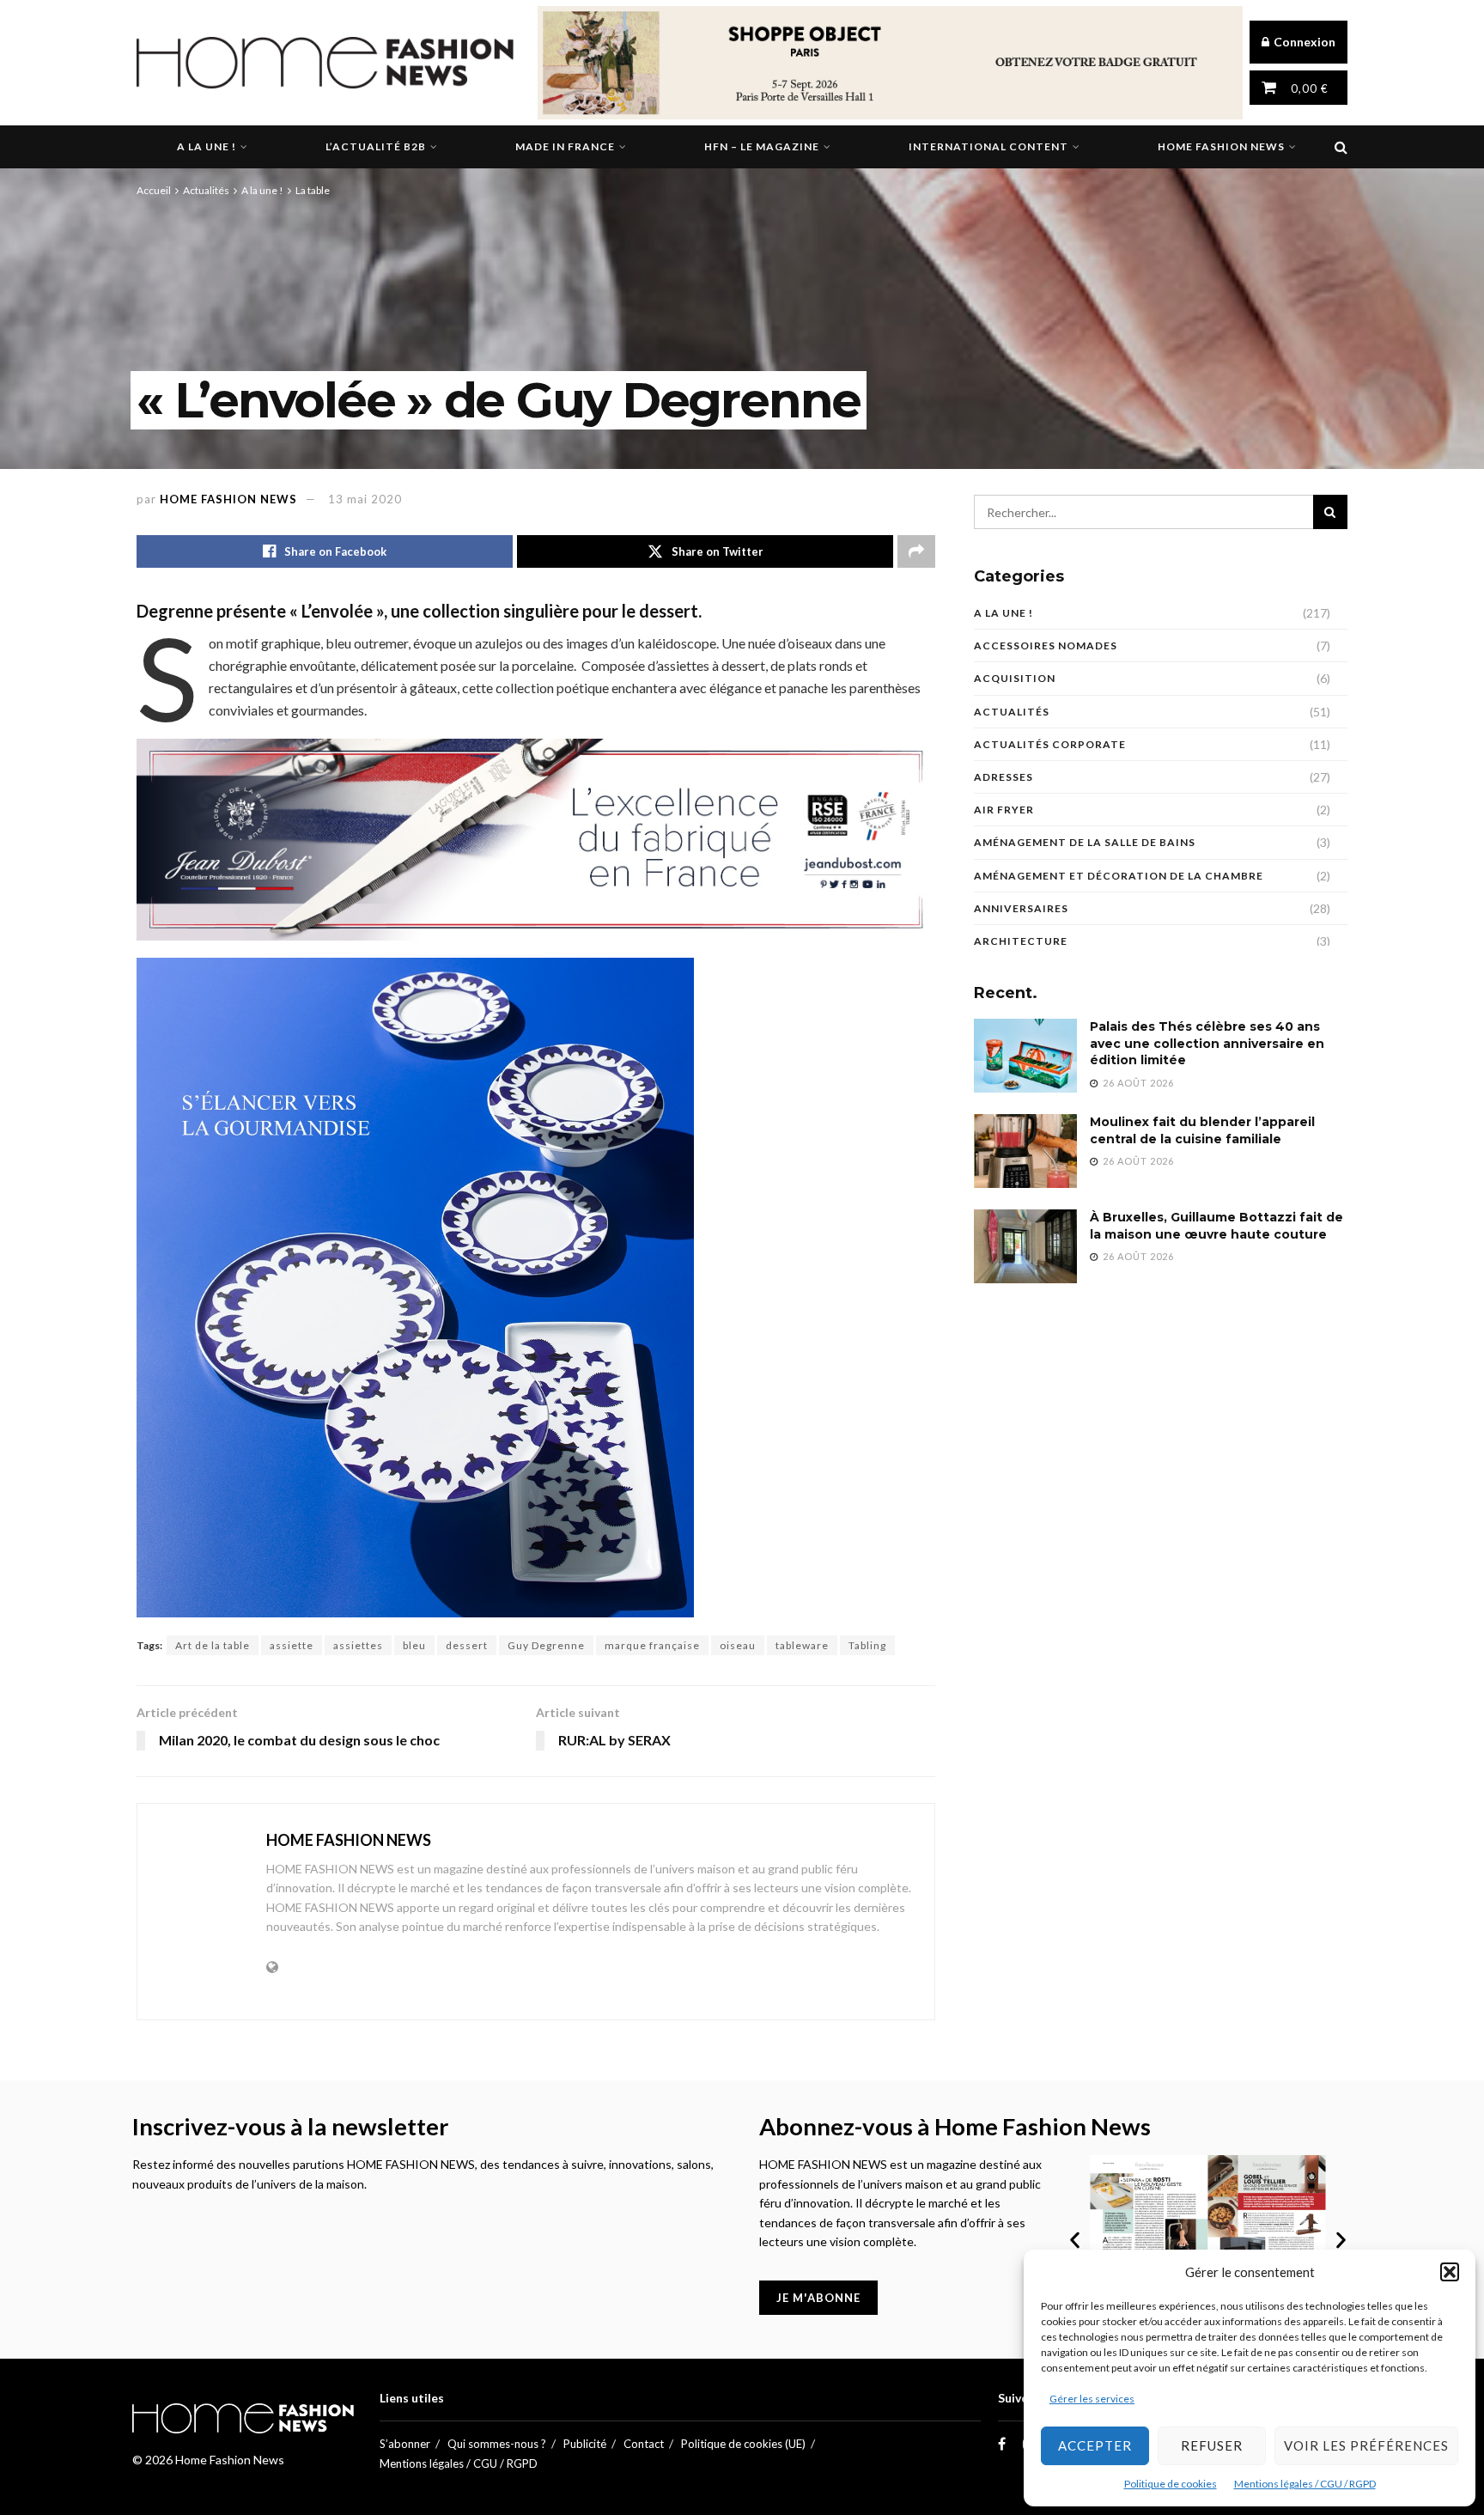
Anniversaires (1021, 908)
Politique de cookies (1171, 2484)
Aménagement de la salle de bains (1085, 842)
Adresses (1004, 777)
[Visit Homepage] (325, 63)
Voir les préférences (1366, 2445)
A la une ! (207, 146)
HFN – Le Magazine (762, 146)
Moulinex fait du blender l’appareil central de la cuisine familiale (1202, 1130)
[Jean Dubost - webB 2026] (536, 837)
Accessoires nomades (1046, 645)
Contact (644, 2444)
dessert (467, 1645)
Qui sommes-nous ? (497, 2444)
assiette (292, 1645)
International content (988, 146)
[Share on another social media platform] (916, 551)
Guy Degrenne (546, 1645)
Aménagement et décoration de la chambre (1119, 876)
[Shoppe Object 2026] (890, 61)
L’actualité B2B (376, 146)
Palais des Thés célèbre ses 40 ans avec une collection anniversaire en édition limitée (1207, 1043)
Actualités (206, 190)
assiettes (358, 1645)
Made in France (565, 146)
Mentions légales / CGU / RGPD (1305, 2484)
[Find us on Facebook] (1002, 2444)
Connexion (1303, 42)
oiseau (738, 1645)
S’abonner (405, 2444)
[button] (1450, 2272)
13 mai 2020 (365, 499)
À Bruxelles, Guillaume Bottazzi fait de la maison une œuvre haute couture (1216, 1226)
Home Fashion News (1221, 146)
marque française (652, 1645)
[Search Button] (1341, 147)
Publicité (585, 2444)
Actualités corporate (1050, 744)
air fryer (1004, 810)
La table (313, 190)
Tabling (867, 1645)
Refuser (1212, 2445)
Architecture (1021, 941)
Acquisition (1015, 678)
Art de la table (213, 1645)
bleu (414, 1645)
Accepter (1095, 2445)
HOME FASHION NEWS (228, 499)
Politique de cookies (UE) (743, 2444)
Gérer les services (1092, 2399)
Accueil (154, 190)
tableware (802, 1645)
